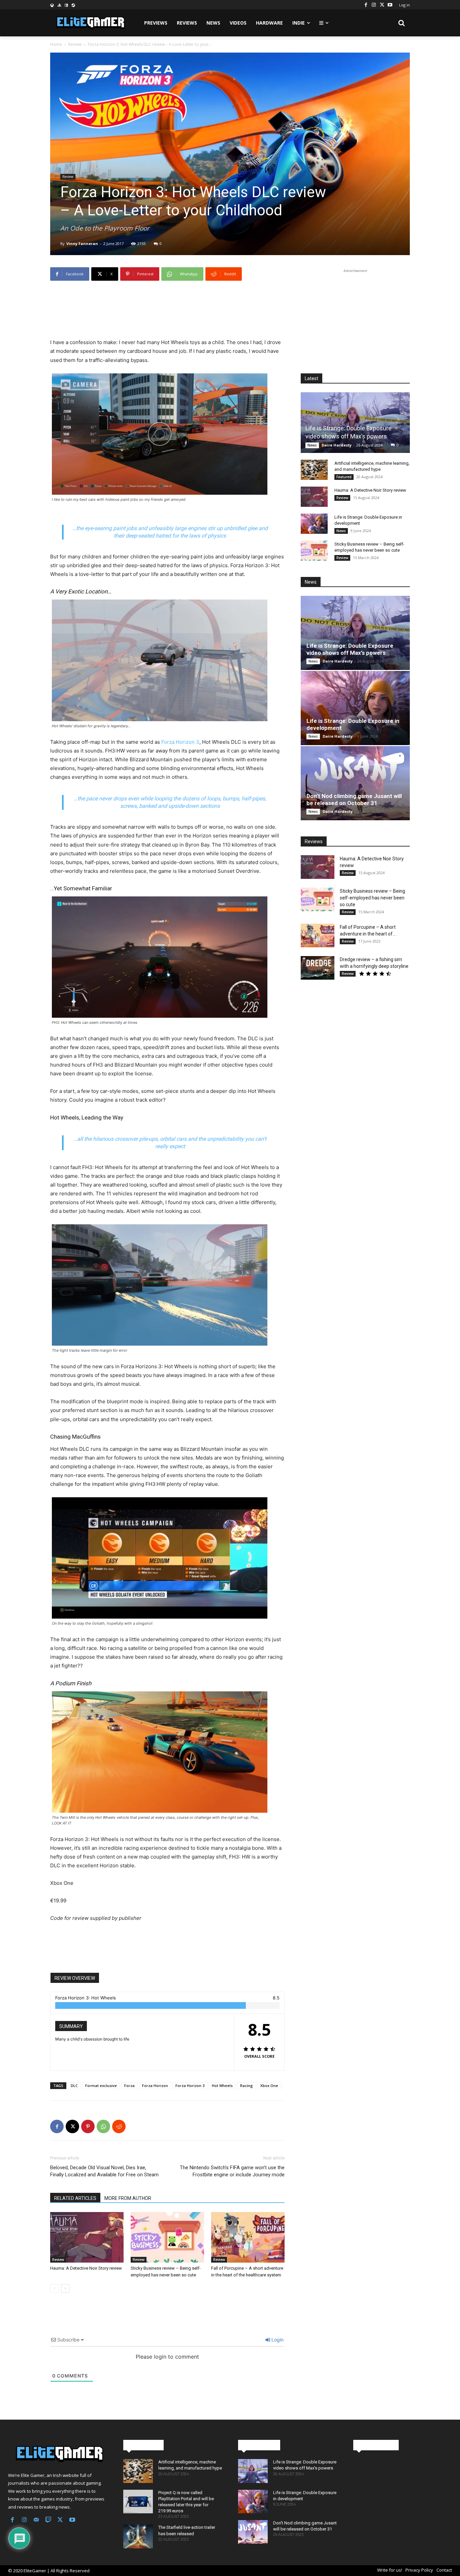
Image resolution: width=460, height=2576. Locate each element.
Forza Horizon (155, 2086)
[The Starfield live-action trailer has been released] (138, 2536)
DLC (74, 2086)
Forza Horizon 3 (180, 742)
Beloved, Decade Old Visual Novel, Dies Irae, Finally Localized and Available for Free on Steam (104, 2171)
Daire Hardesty (337, 445)
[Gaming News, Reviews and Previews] (58, 2454)
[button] (402, 23)
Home (56, 44)
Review (75, 44)
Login (277, 2340)
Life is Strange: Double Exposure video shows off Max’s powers (350, 649)
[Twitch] (48, 2520)
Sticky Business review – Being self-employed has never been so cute (372, 898)
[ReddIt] (119, 2126)
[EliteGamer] (90, 23)
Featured (344, 477)
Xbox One (269, 2086)
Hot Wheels (222, 2086)
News (312, 445)
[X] (382, 5)
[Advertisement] (167, 303)
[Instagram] (374, 5)
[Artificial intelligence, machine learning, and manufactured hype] (314, 470)
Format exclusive (101, 2086)
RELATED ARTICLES (75, 2198)
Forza (129, 2086)
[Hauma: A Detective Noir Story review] (87, 2237)
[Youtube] (390, 5)
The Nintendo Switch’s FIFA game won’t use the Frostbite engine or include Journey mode (232, 2171)
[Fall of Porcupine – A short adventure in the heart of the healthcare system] (248, 2237)
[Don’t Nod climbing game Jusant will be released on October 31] (355, 783)
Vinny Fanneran (82, 243)
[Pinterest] (88, 2126)
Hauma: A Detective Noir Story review (86, 2268)
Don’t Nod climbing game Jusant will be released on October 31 (354, 800)
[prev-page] (54, 2288)
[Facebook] (366, 5)
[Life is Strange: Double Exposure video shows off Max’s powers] (355, 422)
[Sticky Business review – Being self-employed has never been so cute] (167, 2237)
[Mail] (36, 2520)
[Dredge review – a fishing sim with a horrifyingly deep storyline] (318, 968)
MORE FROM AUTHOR (128, 2198)
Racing (247, 2086)
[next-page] (65, 2288)
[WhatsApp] (103, 2126)
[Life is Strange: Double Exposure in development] (314, 524)
